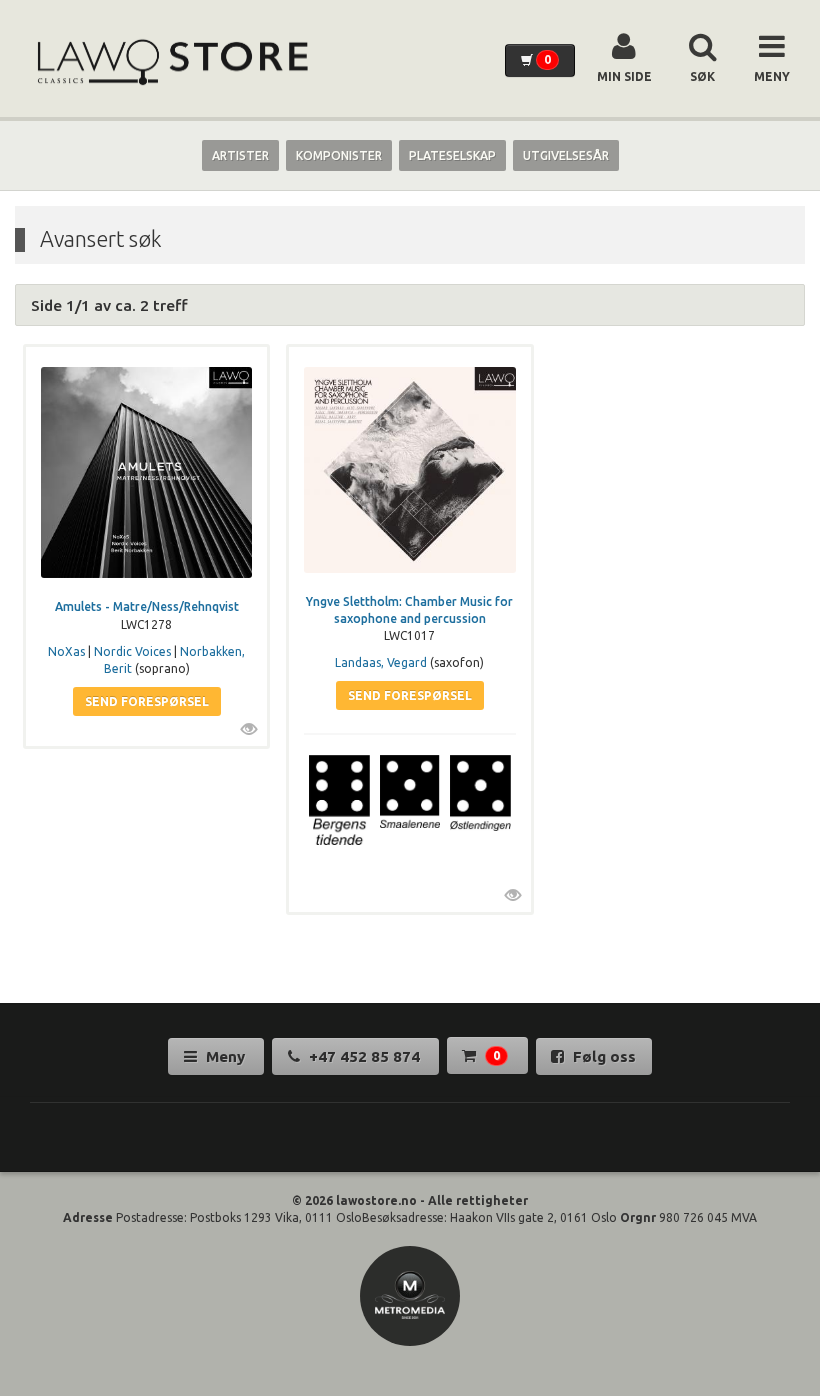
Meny (225, 1056)
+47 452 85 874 (364, 1056)
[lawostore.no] (171, 62)
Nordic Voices (132, 651)
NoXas (66, 651)
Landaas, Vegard (381, 662)
